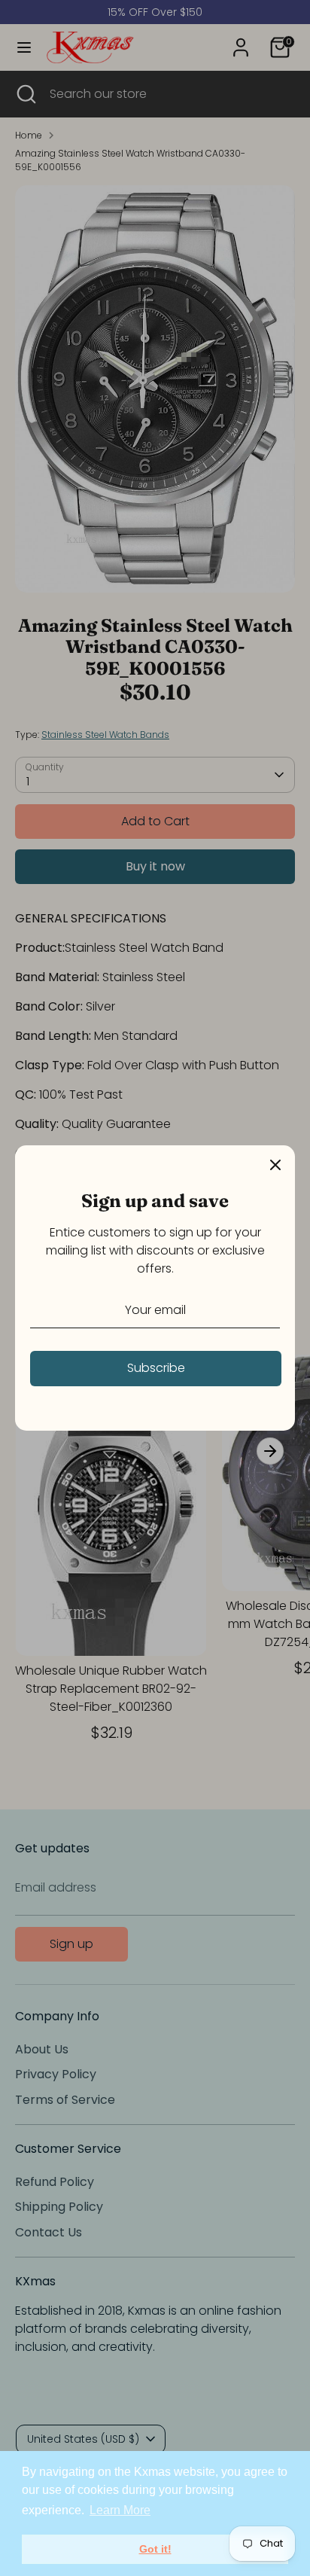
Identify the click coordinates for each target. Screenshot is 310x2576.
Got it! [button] (155, 2549)
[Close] (275, 1165)
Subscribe (156, 1368)
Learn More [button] (120, 2510)
